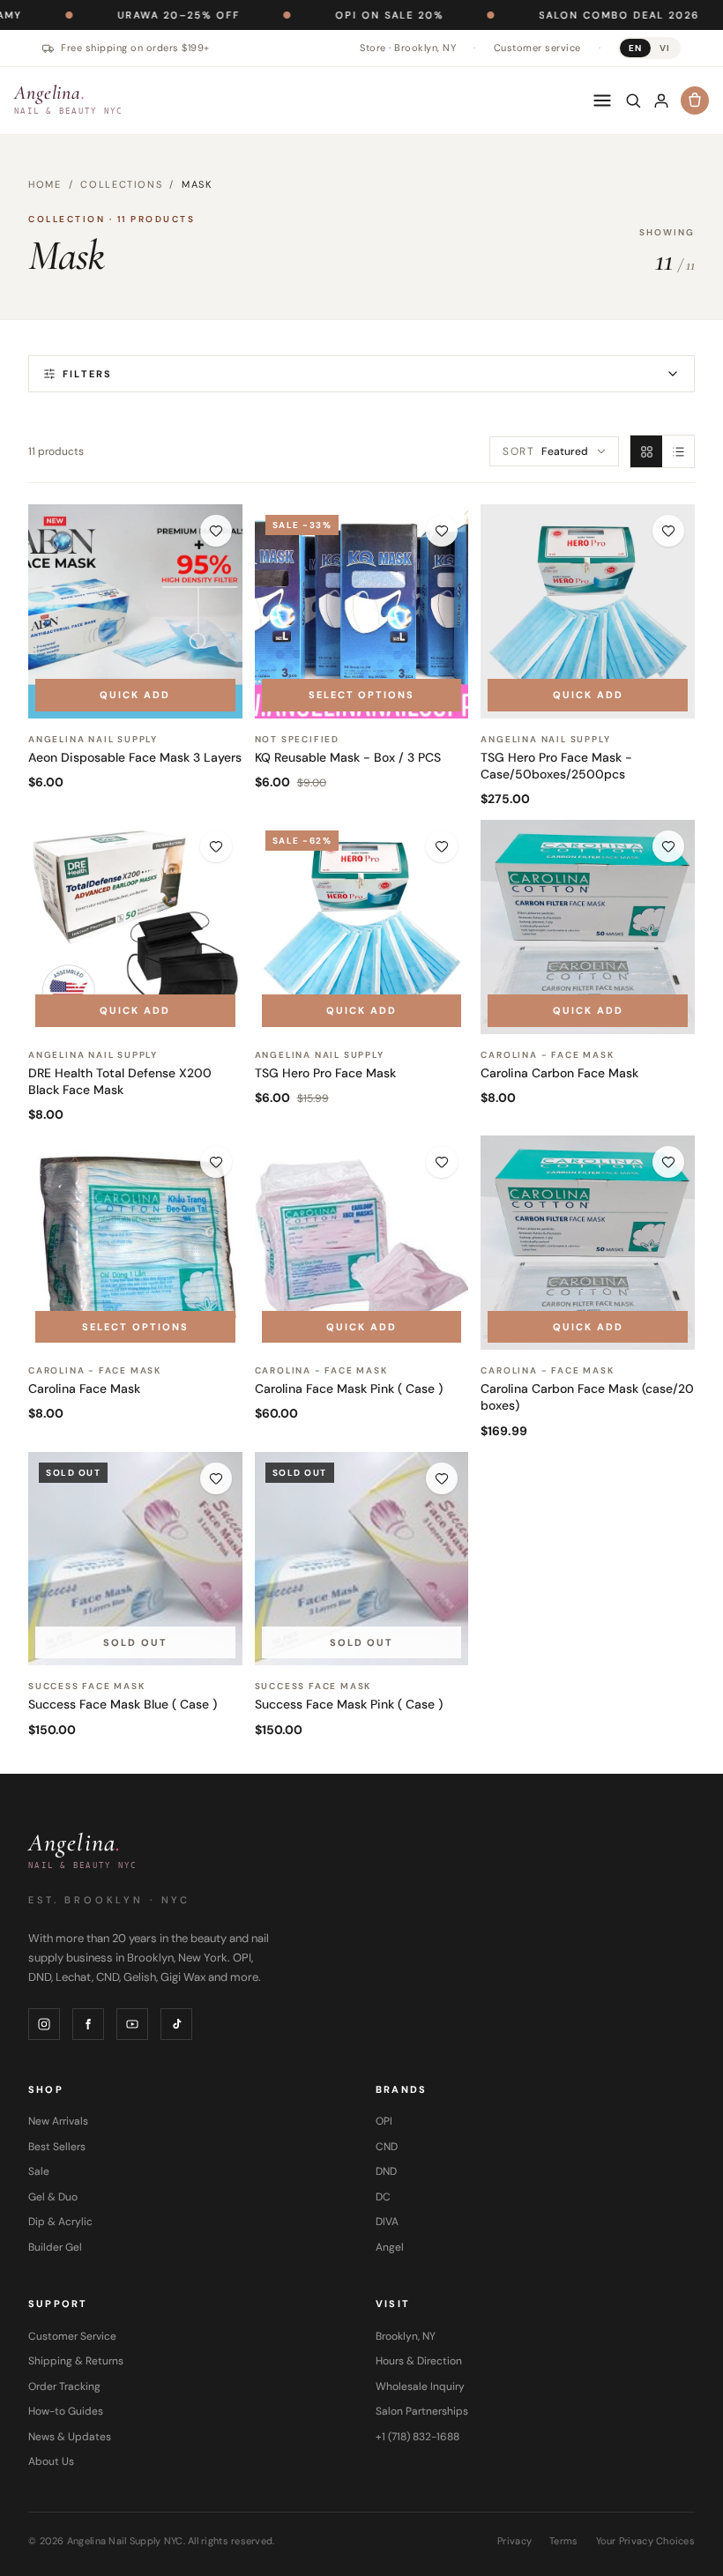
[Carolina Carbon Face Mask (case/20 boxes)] (588, 1243)
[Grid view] (646, 451)
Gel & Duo (53, 2197)
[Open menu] (602, 101)
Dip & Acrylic (60, 2222)
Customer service (537, 48)
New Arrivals (58, 2121)
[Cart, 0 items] (695, 101)
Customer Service (72, 2336)
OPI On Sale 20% (325, 15)
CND (387, 2147)
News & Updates (70, 2437)
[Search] (633, 101)
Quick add (135, 695)
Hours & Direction (419, 2361)
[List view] (678, 451)
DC (383, 2197)
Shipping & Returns (76, 2361)
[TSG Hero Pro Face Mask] (362, 927)
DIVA (387, 2222)
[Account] (661, 101)
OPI (384, 2121)
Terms (563, 2541)
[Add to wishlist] (216, 531)
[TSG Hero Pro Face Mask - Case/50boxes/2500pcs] (588, 611)
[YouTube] (132, 2024)
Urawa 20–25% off (114, 15)
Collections (121, 184)
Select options (362, 695)
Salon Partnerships (422, 2411)
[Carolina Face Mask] (135, 1243)
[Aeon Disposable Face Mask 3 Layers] (135, 611)
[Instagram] (44, 2024)
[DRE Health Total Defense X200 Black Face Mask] (135, 927)
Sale (39, 2171)
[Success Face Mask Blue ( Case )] (135, 1559)
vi (665, 48)
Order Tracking (64, 2386)
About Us (51, 2461)
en (635, 48)
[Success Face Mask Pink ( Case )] (362, 1559)
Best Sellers (57, 2147)
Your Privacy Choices (646, 2541)
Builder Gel (55, 2247)
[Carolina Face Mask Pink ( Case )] (362, 1243)
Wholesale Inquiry (420, 2386)
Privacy (514, 2541)
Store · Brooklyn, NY (408, 48)
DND (386, 2171)
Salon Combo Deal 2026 (555, 15)
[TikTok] (176, 2024)
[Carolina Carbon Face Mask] (588, 927)
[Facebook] (88, 2024)
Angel (390, 2247)
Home (45, 184)
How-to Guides (66, 2411)
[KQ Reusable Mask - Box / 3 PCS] (362, 611)
